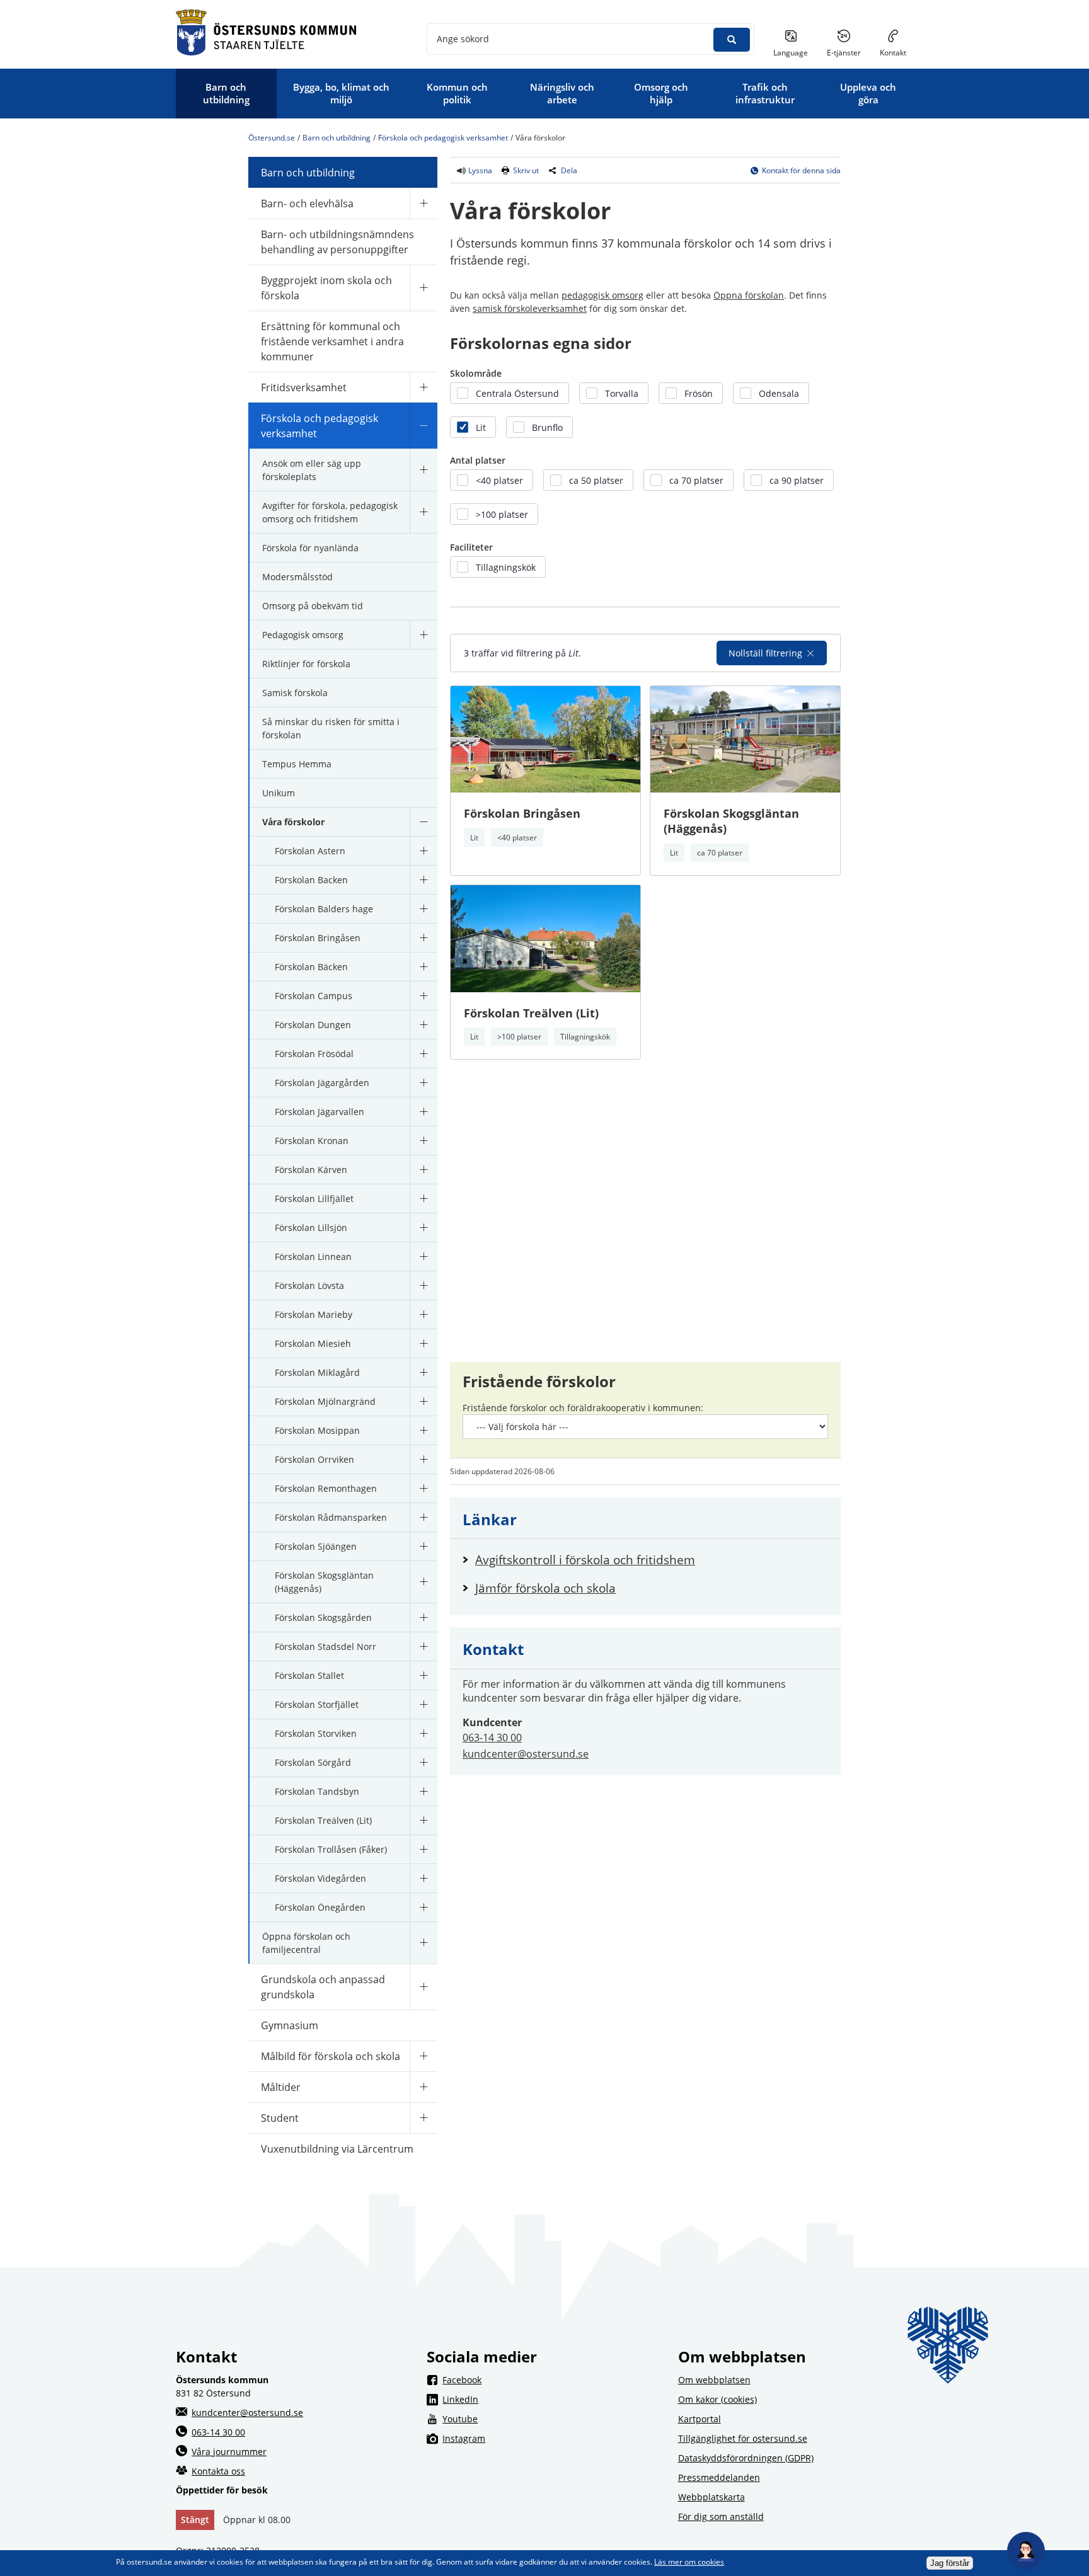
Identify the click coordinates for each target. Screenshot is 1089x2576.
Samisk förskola (295, 693)
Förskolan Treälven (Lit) (323, 1820)
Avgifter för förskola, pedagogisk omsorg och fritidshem (330, 512)
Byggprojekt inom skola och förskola (326, 288)
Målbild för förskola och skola (331, 2056)
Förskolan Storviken (316, 1733)
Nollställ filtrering (765, 653)
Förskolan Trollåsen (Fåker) (331, 1849)
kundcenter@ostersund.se (526, 1754)
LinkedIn (552, 2399)
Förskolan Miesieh (313, 1343)
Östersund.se (272, 138)
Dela (569, 170)
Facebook (552, 2379)
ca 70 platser (720, 853)
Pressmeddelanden (719, 2477)
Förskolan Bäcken (311, 967)
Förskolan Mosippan (317, 1430)
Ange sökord (463, 39)
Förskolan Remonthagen (326, 1488)
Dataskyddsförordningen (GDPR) (746, 2458)
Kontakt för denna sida (801, 170)
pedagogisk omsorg (602, 295)
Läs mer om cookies (689, 2562)
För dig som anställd (721, 2516)
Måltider (281, 2087)
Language (791, 53)
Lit (474, 838)
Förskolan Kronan (312, 1141)
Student (280, 2118)
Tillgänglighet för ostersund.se (743, 2438)
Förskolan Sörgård (313, 1762)
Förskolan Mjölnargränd (325, 1401)
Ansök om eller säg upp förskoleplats (312, 470)
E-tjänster (849, 52)
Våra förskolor (293, 822)
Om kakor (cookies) (717, 2399)
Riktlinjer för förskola (306, 664)
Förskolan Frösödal (314, 1054)
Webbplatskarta (712, 2497)
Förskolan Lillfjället (314, 1199)
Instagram (552, 2438)
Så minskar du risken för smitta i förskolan (331, 728)
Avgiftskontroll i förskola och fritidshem (585, 1560)
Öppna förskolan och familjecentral (306, 1943)
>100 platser (519, 1037)
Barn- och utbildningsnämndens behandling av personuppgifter (337, 242)
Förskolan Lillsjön (311, 1228)
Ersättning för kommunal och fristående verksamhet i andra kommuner (332, 341)
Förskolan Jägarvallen (320, 1112)
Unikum (279, 793)
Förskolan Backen (311, 880)
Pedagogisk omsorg (303, 635)
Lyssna (479, 170)
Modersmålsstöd (297, 577)
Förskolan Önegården (320, 1907)
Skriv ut (526, 170)
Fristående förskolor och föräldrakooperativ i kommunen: (583, 1408)
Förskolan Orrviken (314, 1459)
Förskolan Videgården (320, 1878)
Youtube (552, 2419)
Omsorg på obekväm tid (313, 606)
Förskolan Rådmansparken (331, 1517)
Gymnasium (290, 2025)
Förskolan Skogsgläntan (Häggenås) (324, 1582)
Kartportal (700, 2419)
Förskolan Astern (310, 851)
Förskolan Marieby (314, 1314)
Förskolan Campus (314, 996)
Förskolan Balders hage (324, 909)
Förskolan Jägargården (322, 1083)
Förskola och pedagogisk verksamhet (443, 138)
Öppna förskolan (749, 295)
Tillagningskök (585, 1037)
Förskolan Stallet (309, 1675)
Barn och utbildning (337, 138)
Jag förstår (950, 2563)
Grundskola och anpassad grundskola (323, 1987)
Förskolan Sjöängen (316, 1546)
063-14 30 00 (492, 1737)
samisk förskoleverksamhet (530, 308)
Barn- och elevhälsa (307, 203)
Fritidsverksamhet (304, 387)
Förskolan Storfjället (317, 1704)
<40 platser (517, 838)
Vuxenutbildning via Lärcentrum (337, 2149)
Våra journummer (229, 2452)
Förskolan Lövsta (309, 1285)
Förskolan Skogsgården (323, 1617)
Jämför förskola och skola (545, 1588)
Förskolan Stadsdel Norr (326, 1646)
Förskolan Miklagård (317, 1372)
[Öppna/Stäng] (423, 203)
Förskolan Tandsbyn (317, 1791)
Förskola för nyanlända (310, 548)
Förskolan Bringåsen (318, 938)
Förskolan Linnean (313, 1257)
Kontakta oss (218, 2471)
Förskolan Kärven (311, 1170)
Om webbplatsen (714, 2380)
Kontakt (893, 53)
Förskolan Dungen (313, 1025)
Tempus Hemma (297, 764)
